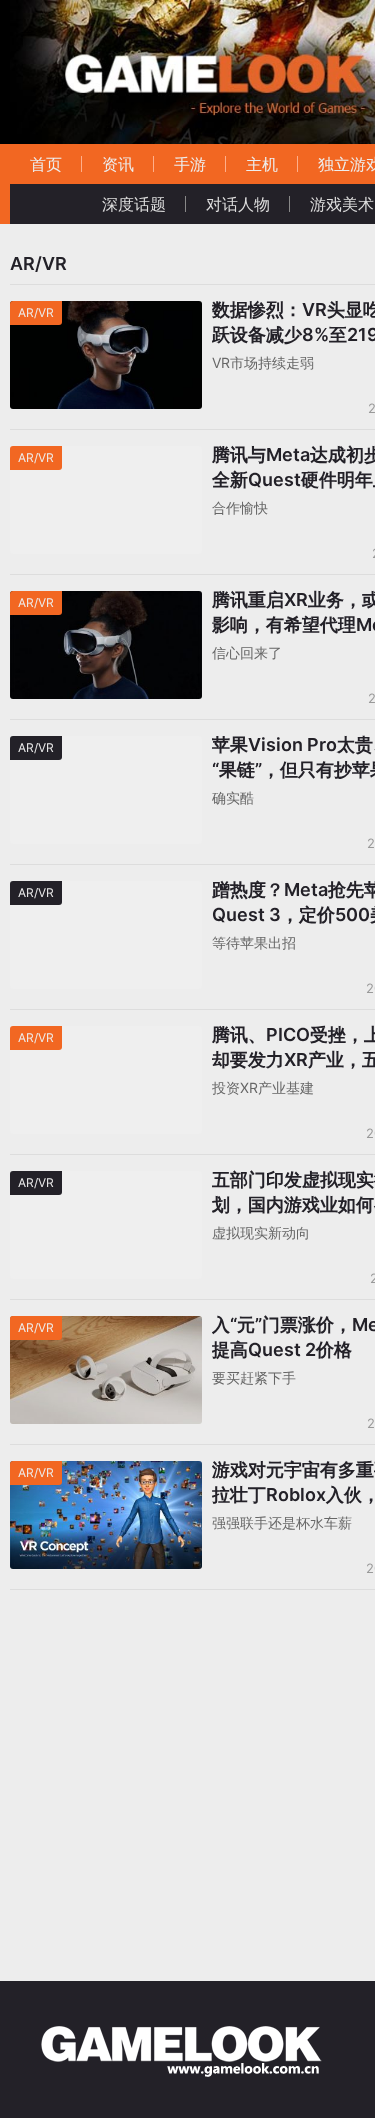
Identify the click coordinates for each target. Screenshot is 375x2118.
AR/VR (36, 312)
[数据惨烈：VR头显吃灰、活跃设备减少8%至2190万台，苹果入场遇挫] (106, 313)
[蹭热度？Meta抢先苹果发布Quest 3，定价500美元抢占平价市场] (106, 893)
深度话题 (134, 204)
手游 (190, 164)
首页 (46, 164)
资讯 (118, 164)
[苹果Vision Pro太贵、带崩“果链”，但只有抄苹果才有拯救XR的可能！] (106, 748)
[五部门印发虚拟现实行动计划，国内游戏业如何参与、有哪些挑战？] (106, 1183)
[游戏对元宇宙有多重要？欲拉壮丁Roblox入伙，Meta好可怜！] (106, 1473)
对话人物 (238, 204)
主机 (262, 164)
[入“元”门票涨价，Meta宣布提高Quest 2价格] (106, 1328)
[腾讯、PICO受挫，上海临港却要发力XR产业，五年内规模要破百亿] (106, 1038)
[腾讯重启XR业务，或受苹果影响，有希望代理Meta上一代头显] (106, 603)
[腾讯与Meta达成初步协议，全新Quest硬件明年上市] (106, 458)
